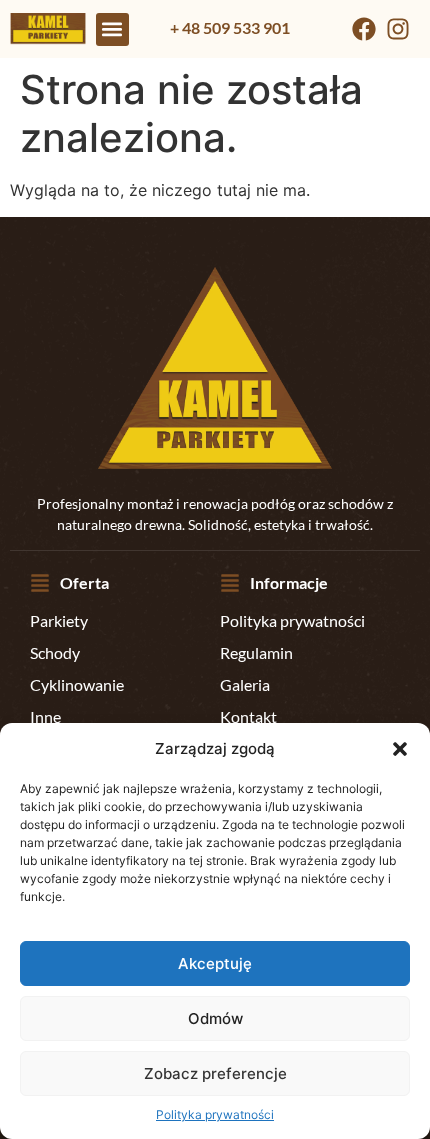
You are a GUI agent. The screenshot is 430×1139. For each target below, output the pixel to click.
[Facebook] (364, 29)
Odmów (215, 1018)
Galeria (245, 684)
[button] (400, 749)
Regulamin (256, 652)
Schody (55, 652)
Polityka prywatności (215, 1114)
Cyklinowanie (77, 684)
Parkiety (59, 620)
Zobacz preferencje (215, 1073)
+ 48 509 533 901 (230, 27)
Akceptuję (215, 963)
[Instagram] (398, 29)
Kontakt (248, 716)
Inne (45, 716)
